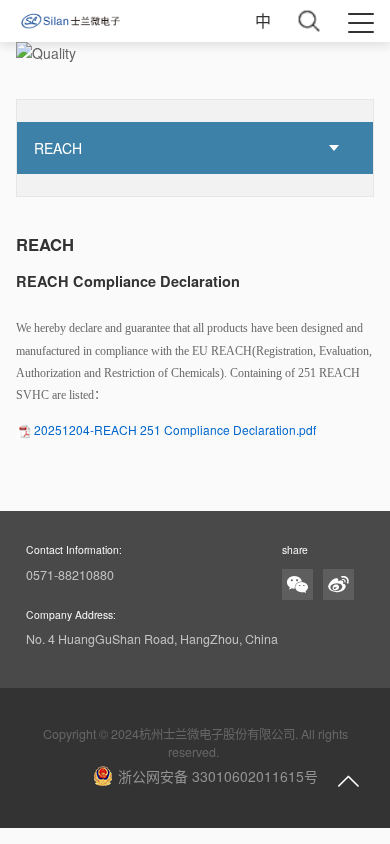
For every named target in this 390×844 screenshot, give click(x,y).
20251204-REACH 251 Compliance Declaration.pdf (175, 429)
